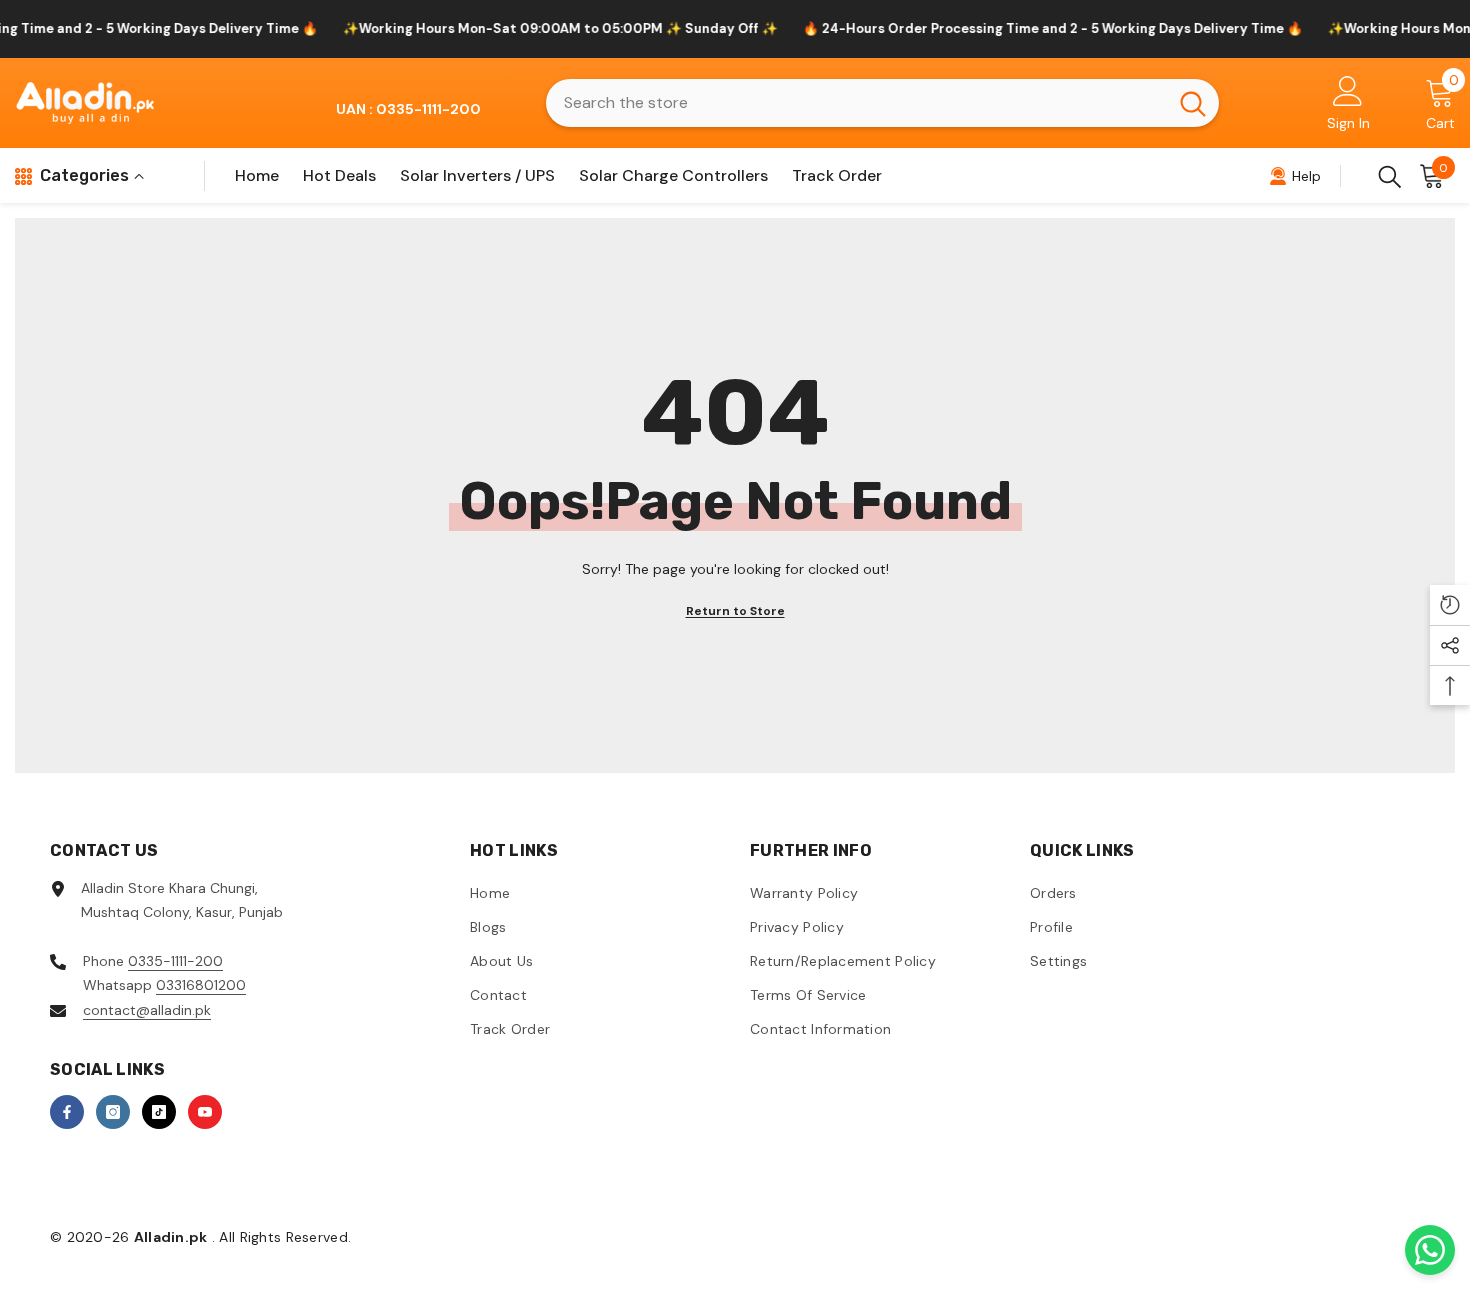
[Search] (882, 103)
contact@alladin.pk (147, 1010)
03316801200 (201, 985)
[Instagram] (113, 1112)
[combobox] (856, 103)
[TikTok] (159, 1112)
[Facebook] (67, 1112)
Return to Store (735, 611)
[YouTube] (205, 1112)
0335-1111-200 (175, 961)
